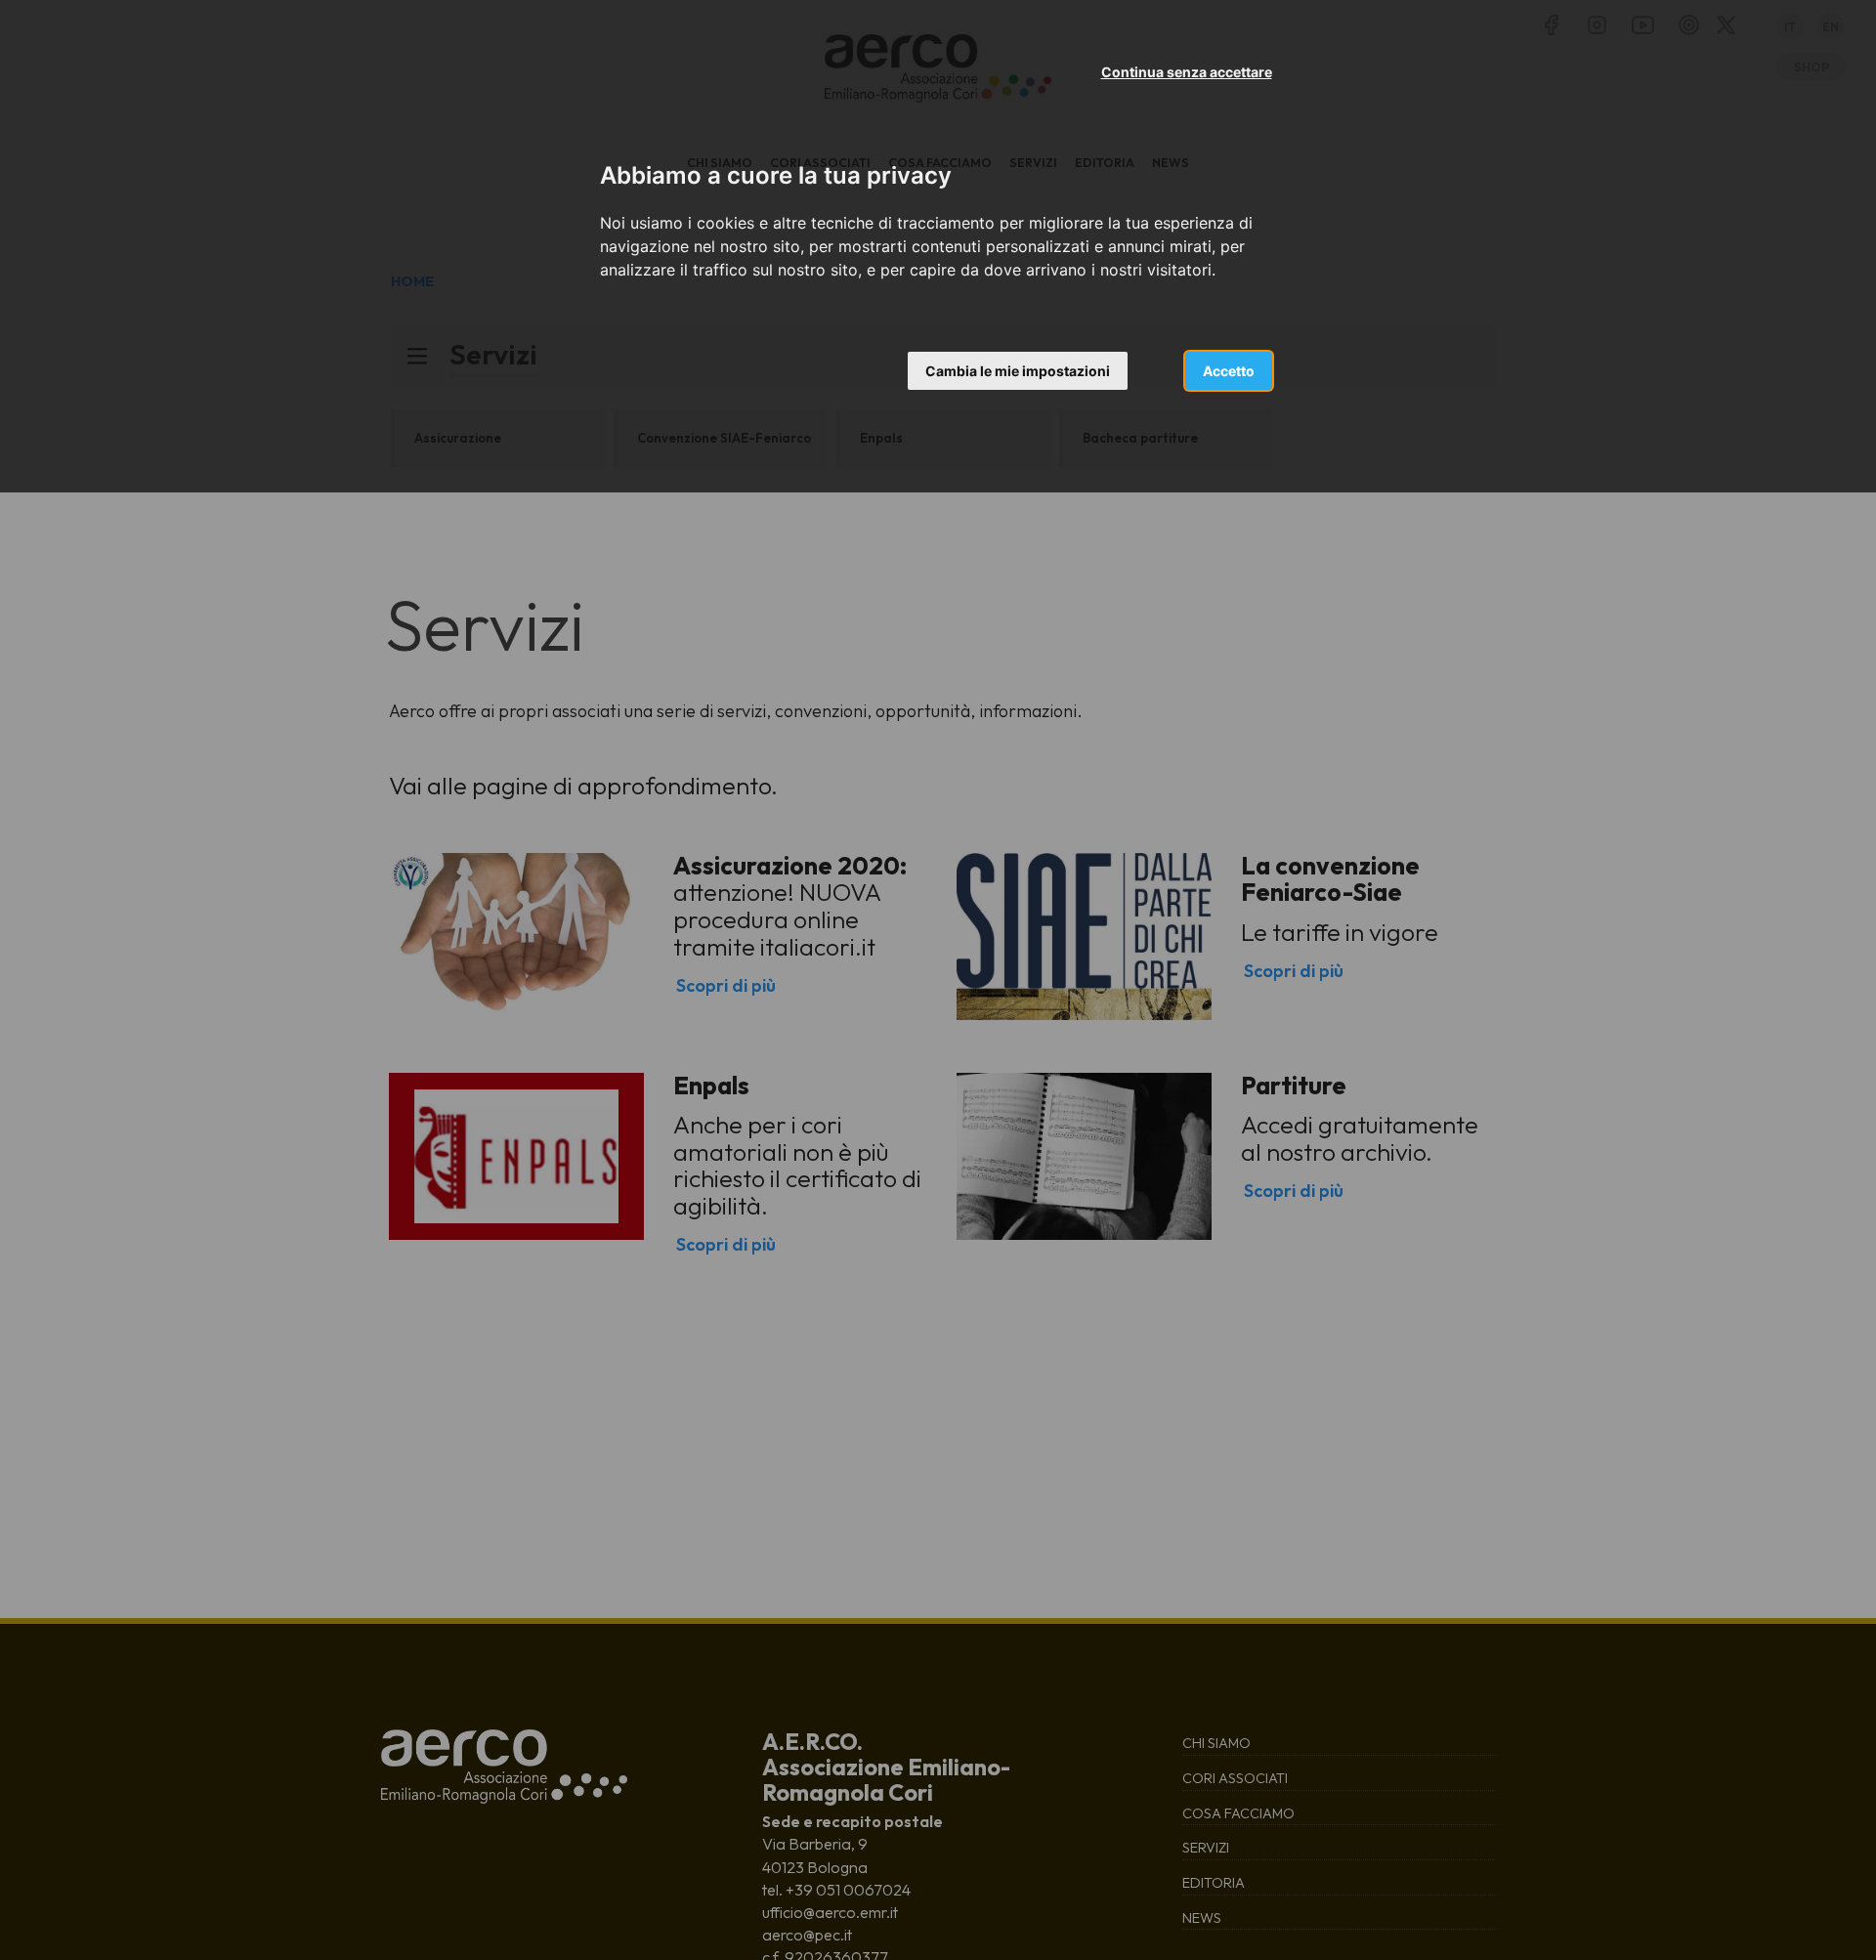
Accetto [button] (1229, 371)
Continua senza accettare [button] (1187, 72)
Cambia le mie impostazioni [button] (1018, 371)
